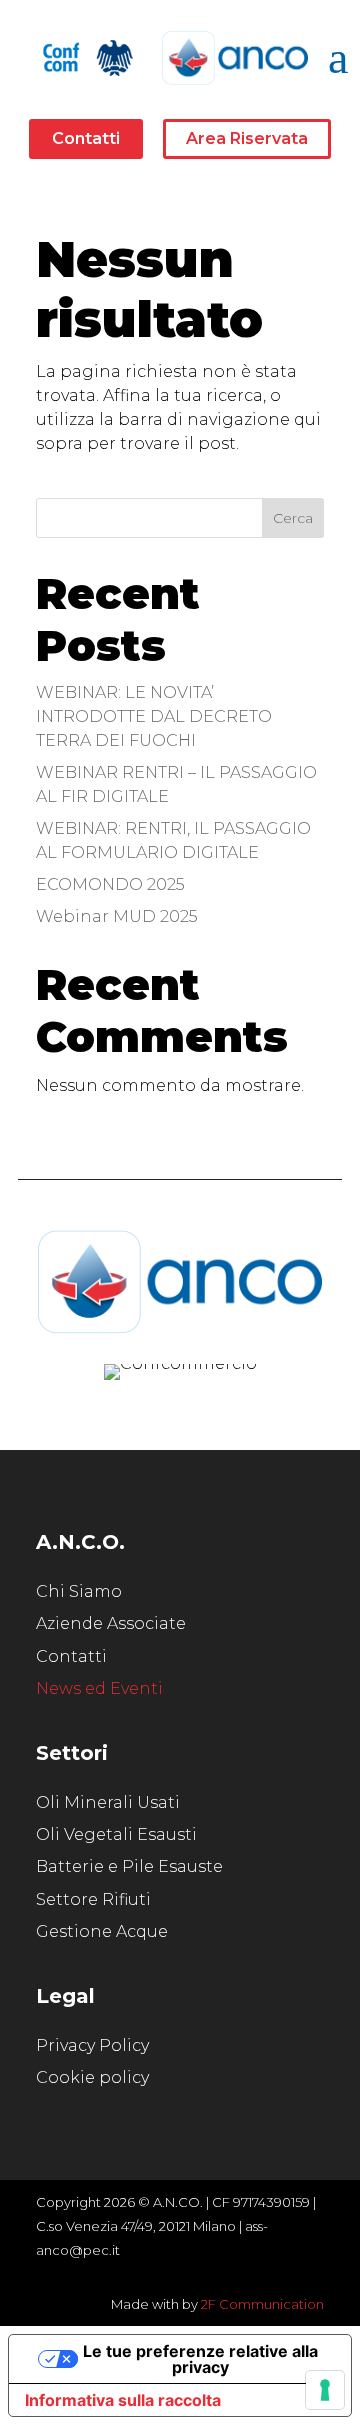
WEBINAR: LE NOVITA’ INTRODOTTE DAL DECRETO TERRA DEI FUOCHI (154, 716)
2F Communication (262, 2304)
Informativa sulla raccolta (123, 2400)
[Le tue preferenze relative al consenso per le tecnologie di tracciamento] (325, 2390)
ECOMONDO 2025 (110, 884)
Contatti (86, 138)
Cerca (293, 518)
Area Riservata (247, 138)
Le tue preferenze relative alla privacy (200, 2359)
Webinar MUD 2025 (117, 916)
